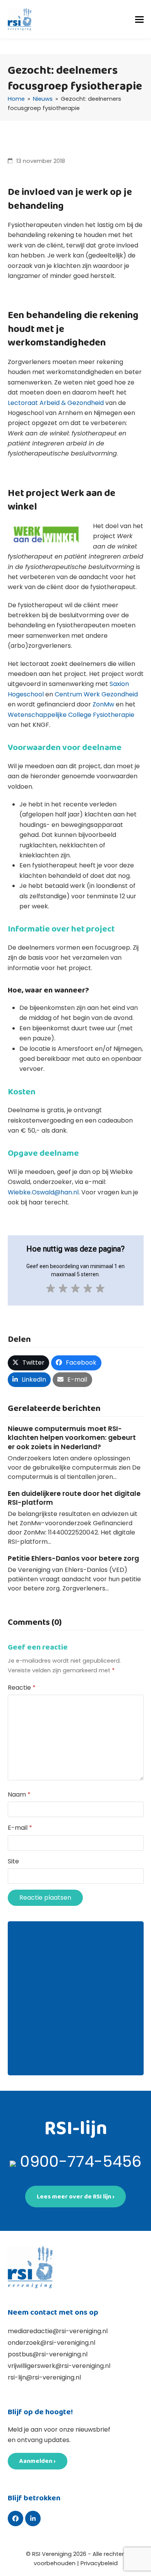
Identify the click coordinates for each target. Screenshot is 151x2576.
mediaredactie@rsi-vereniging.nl (58, 2331)
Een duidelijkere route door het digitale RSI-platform (74, 1498)
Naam (19, 1794)
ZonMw (103, 704)
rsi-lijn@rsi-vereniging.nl (44, 2377)
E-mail (20, 1828)
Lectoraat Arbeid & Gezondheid (56, 403)
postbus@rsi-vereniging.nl (48, 2354)
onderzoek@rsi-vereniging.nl (51, 2343)
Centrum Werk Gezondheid (96, 694)
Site (13, 1861)
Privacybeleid (99, 2563)
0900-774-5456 (81, 2161)
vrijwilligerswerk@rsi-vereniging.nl (59, 2366)
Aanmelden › (38, 2461)
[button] (139, 19)
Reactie (22, 1688)
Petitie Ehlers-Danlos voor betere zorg (73, 1558)
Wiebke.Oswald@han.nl (43, 1192)
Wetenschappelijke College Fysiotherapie (71, 715)
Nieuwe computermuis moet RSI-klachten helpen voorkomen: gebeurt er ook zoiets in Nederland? (72, 1438)
